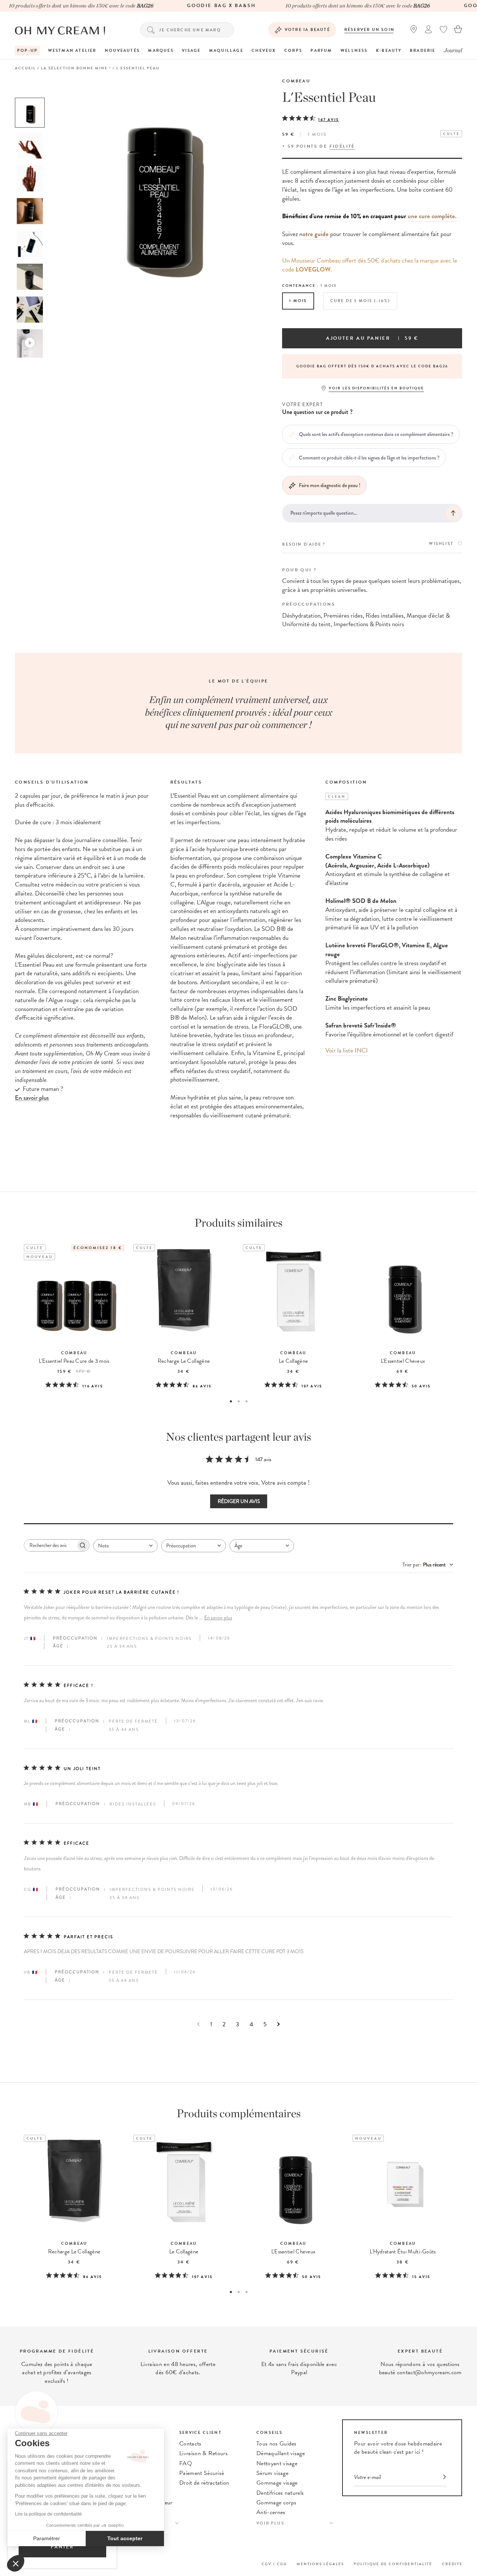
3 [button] (247, 1401)
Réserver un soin (369, 30)
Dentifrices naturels (280, 2493)
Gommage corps (276, 2503)
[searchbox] (50, 1545)
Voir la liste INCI (347, 1050)
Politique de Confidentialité (393, 2564)
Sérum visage (272, 2473)
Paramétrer (47, 2538)
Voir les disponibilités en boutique (376, 388)
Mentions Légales (320, 2564)
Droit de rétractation (204, 2483)
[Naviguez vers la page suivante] (279, 2024)
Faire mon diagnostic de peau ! (330, 485)
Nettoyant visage (277, 2463)
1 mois (298, 301)
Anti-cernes (271, 2512)
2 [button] (239, 1401)
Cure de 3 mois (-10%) (360, 301)
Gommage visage (277, 2483)
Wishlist (441, 544)
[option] (30, 113)
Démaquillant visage (281, 2453)
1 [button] (231, 1401)
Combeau (296, 81)
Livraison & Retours (203, 2453)
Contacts (190, 2444)
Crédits (452, 2564)
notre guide (314, 234)
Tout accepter (125, 2538)
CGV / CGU (274, 2564)
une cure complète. (432, 216)
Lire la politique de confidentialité (48, 2514)
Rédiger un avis (239, 1501)
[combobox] (125, 1546)
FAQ (186, 2463)
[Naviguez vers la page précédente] (198, 2024)
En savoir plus (218, 1618)
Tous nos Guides (277, 2444)
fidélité (342, 146)
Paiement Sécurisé (202, 2473)
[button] (16, 2563)
